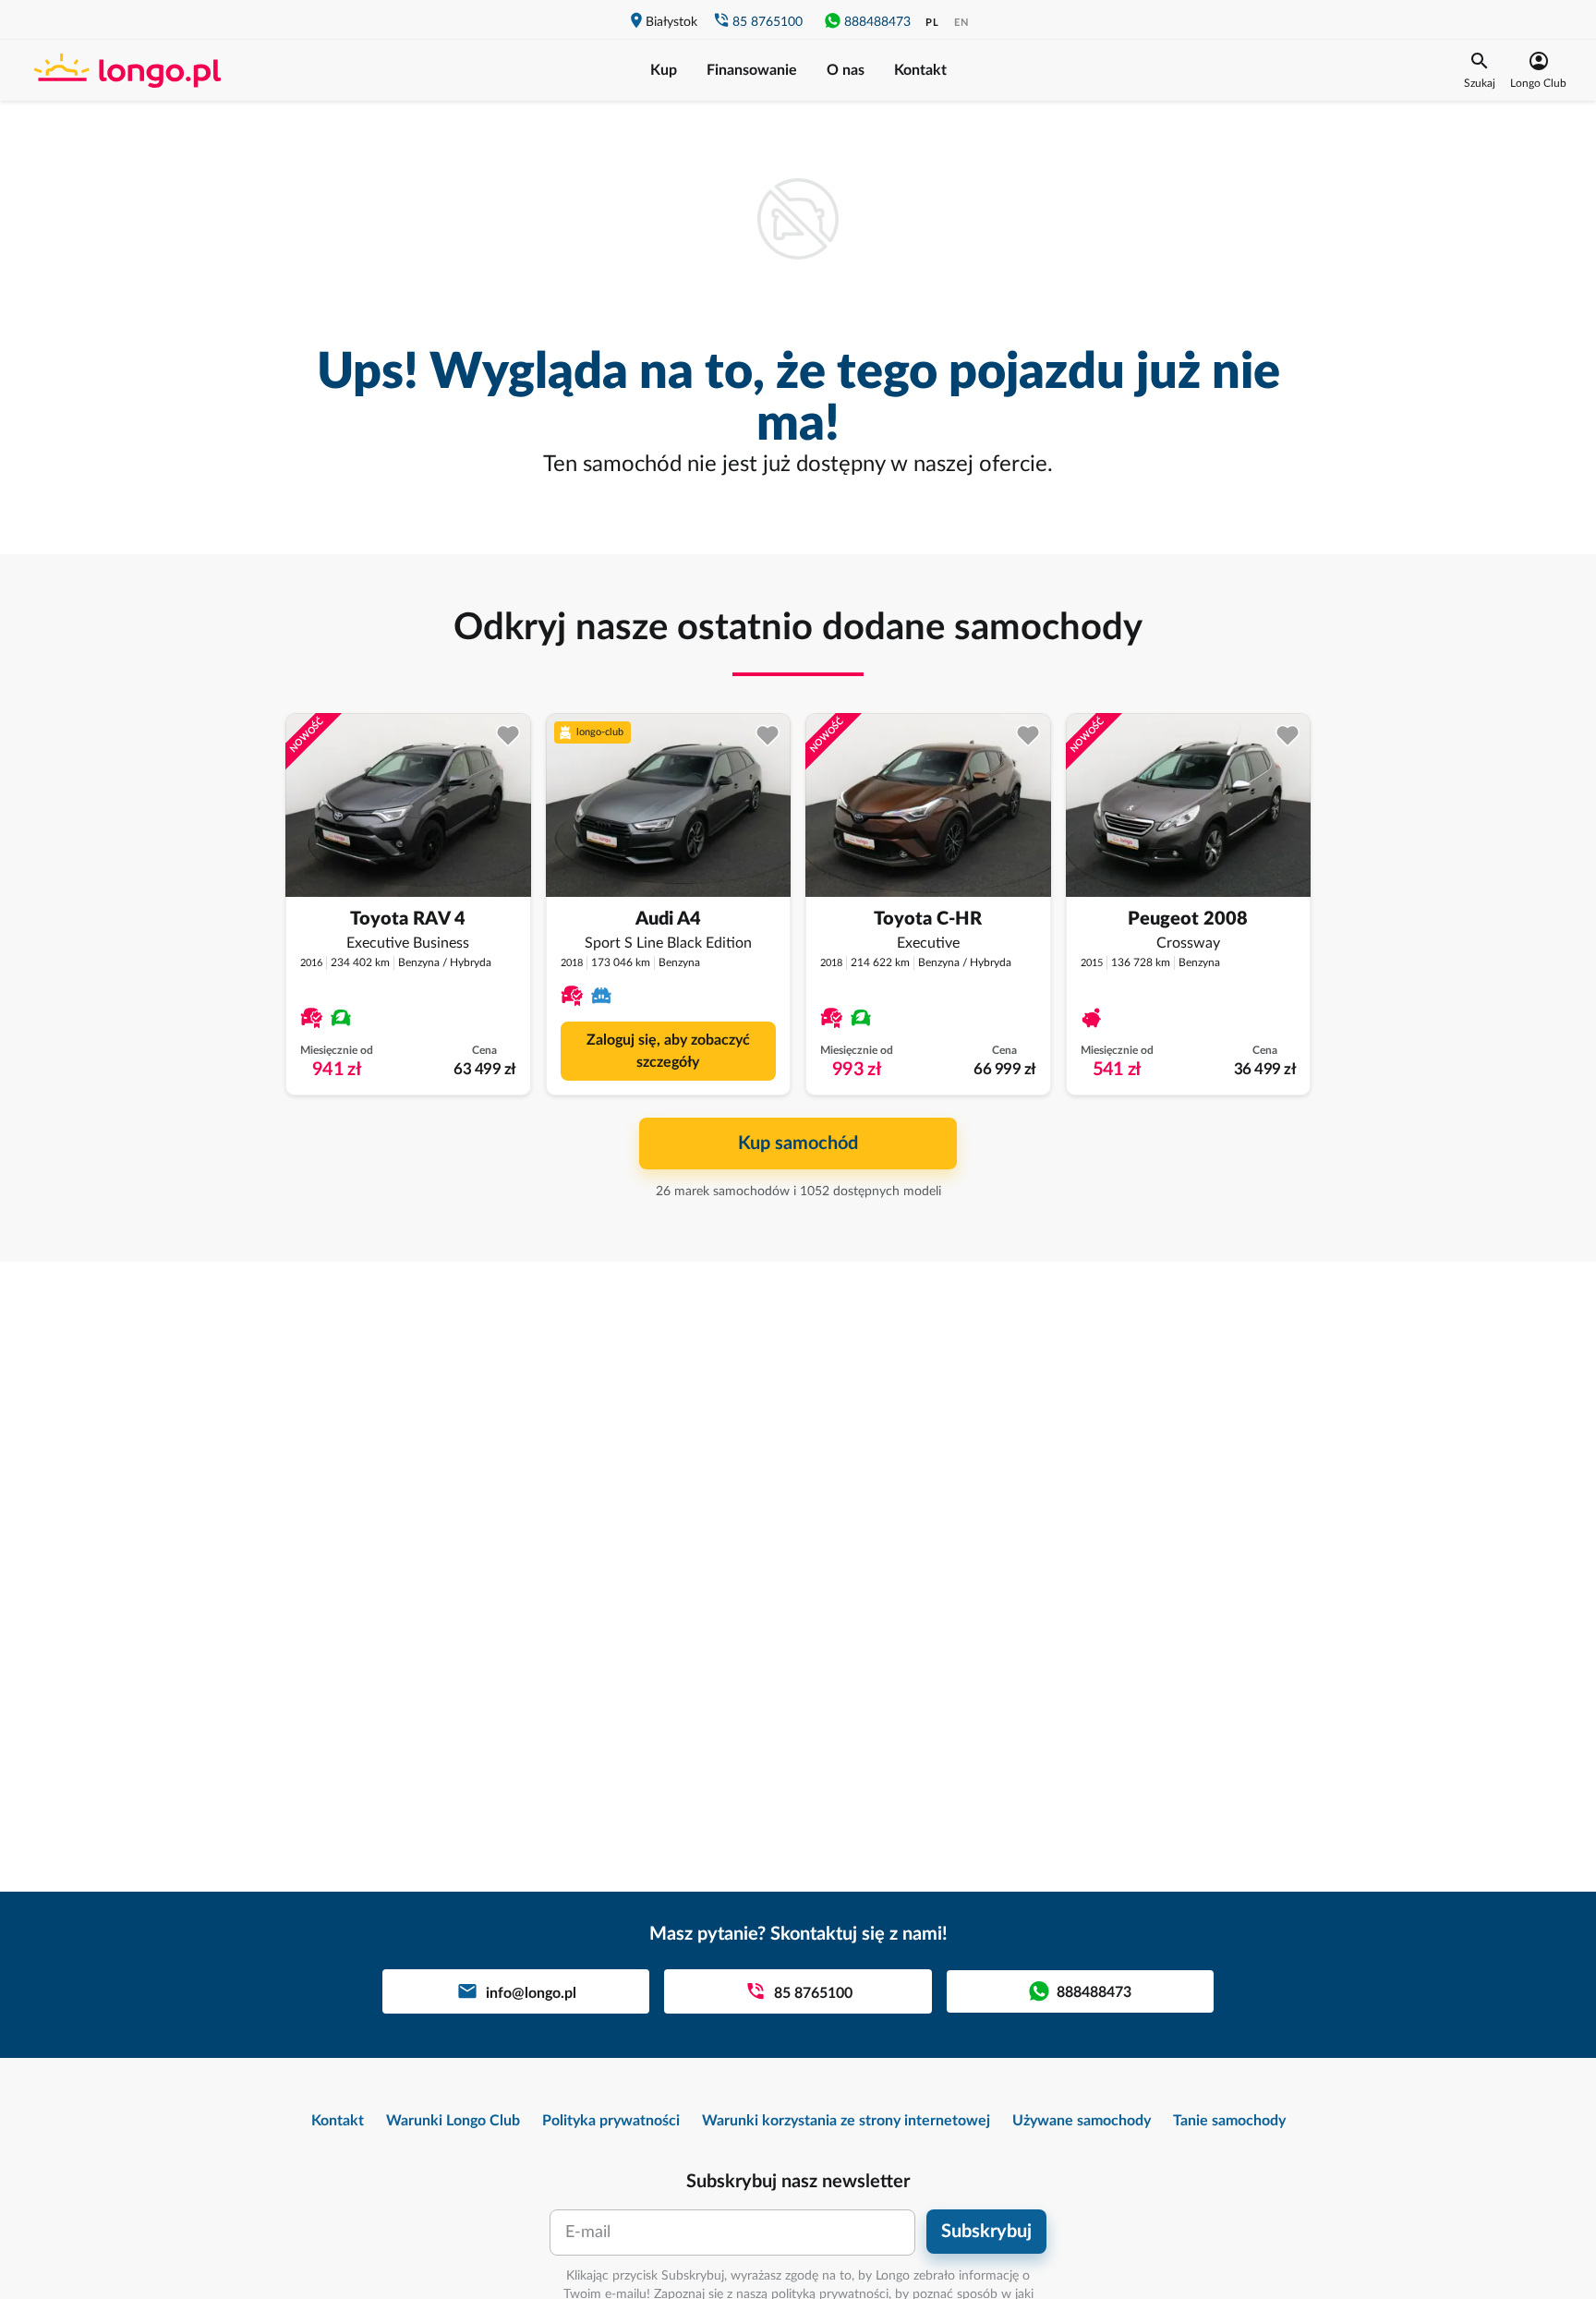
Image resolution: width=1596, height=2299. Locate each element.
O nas (846, 70)
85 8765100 (768, 22)
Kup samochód (798, 1143)
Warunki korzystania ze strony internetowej (846, 2121)
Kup (664, 70)
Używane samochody (1082, 2121)
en (961, 23)
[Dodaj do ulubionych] (508, 736)
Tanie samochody (1229, 2121)
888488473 (877, 22)
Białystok (671, 22)
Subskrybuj (986, 2232)
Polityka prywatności (611, 2121)
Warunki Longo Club (453, 2121)
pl (932, 23)
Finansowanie (752, 70)
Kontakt (920, 70)
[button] (1480, 70)
